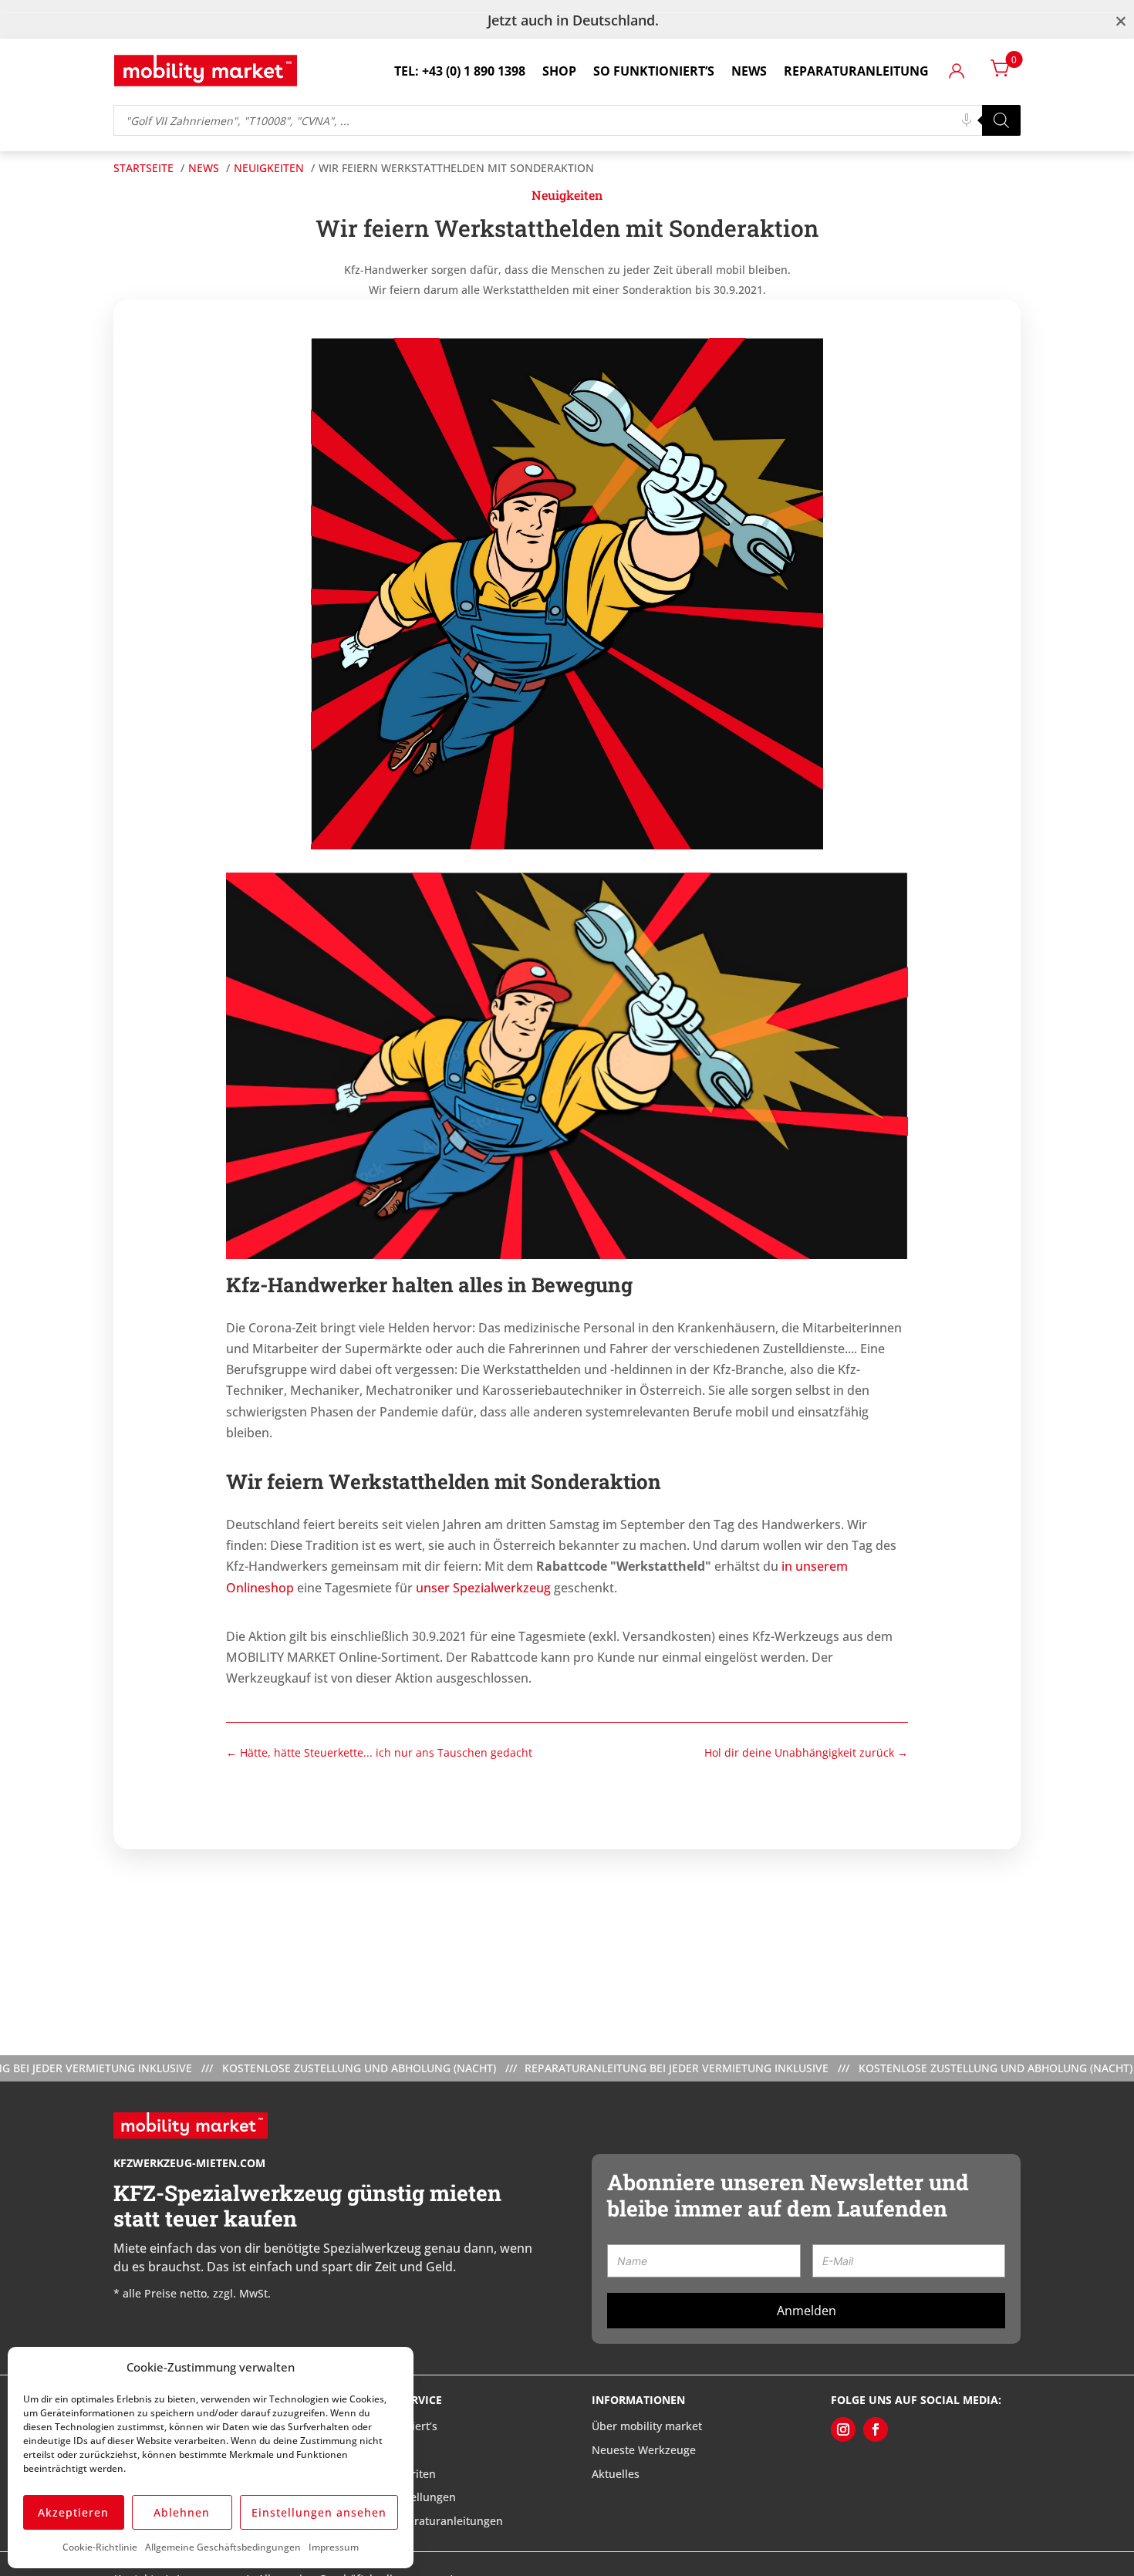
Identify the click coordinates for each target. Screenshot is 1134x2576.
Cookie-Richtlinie (100, 2547)
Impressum (334, 2547)
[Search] (1001, 120)
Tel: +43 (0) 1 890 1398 (460, 71)
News (749, 71)
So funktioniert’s (654, 71)
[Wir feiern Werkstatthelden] (567, 845)
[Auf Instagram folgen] (843, 2429)
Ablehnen (182, 2512)
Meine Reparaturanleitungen (428, 2521)
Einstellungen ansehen (319, 2512)
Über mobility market (647, 2426)
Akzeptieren (73, 2512)
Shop (559, 71)
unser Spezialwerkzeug (483, 1588)
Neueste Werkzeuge (644, 2450)
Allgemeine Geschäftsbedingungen (223, 2547)
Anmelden (807, 2311)
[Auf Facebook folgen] (876, 2429)
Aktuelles (616, 2474)
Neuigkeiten (567, 195)
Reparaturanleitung (856, 71)
